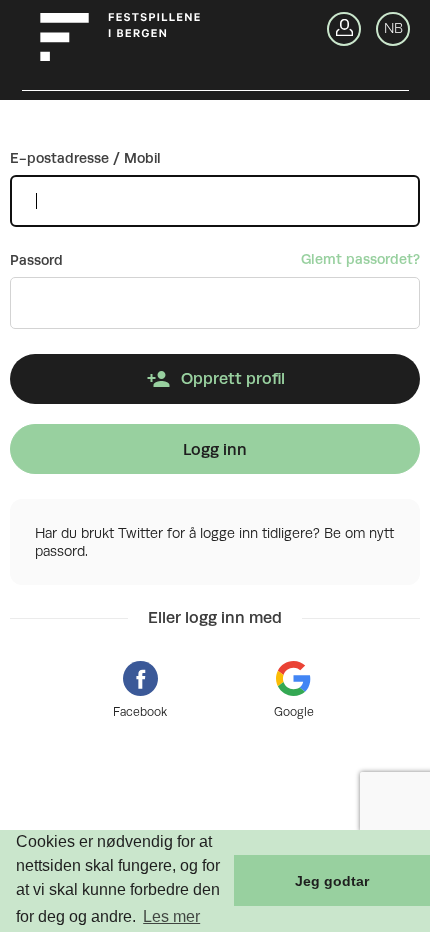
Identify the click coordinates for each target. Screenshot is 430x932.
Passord (36, 260)
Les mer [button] (171, 916)
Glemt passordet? (360, 259)
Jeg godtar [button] (332, 881)
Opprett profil (233, 378)
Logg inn (215, 449)
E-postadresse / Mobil (85, 158)
